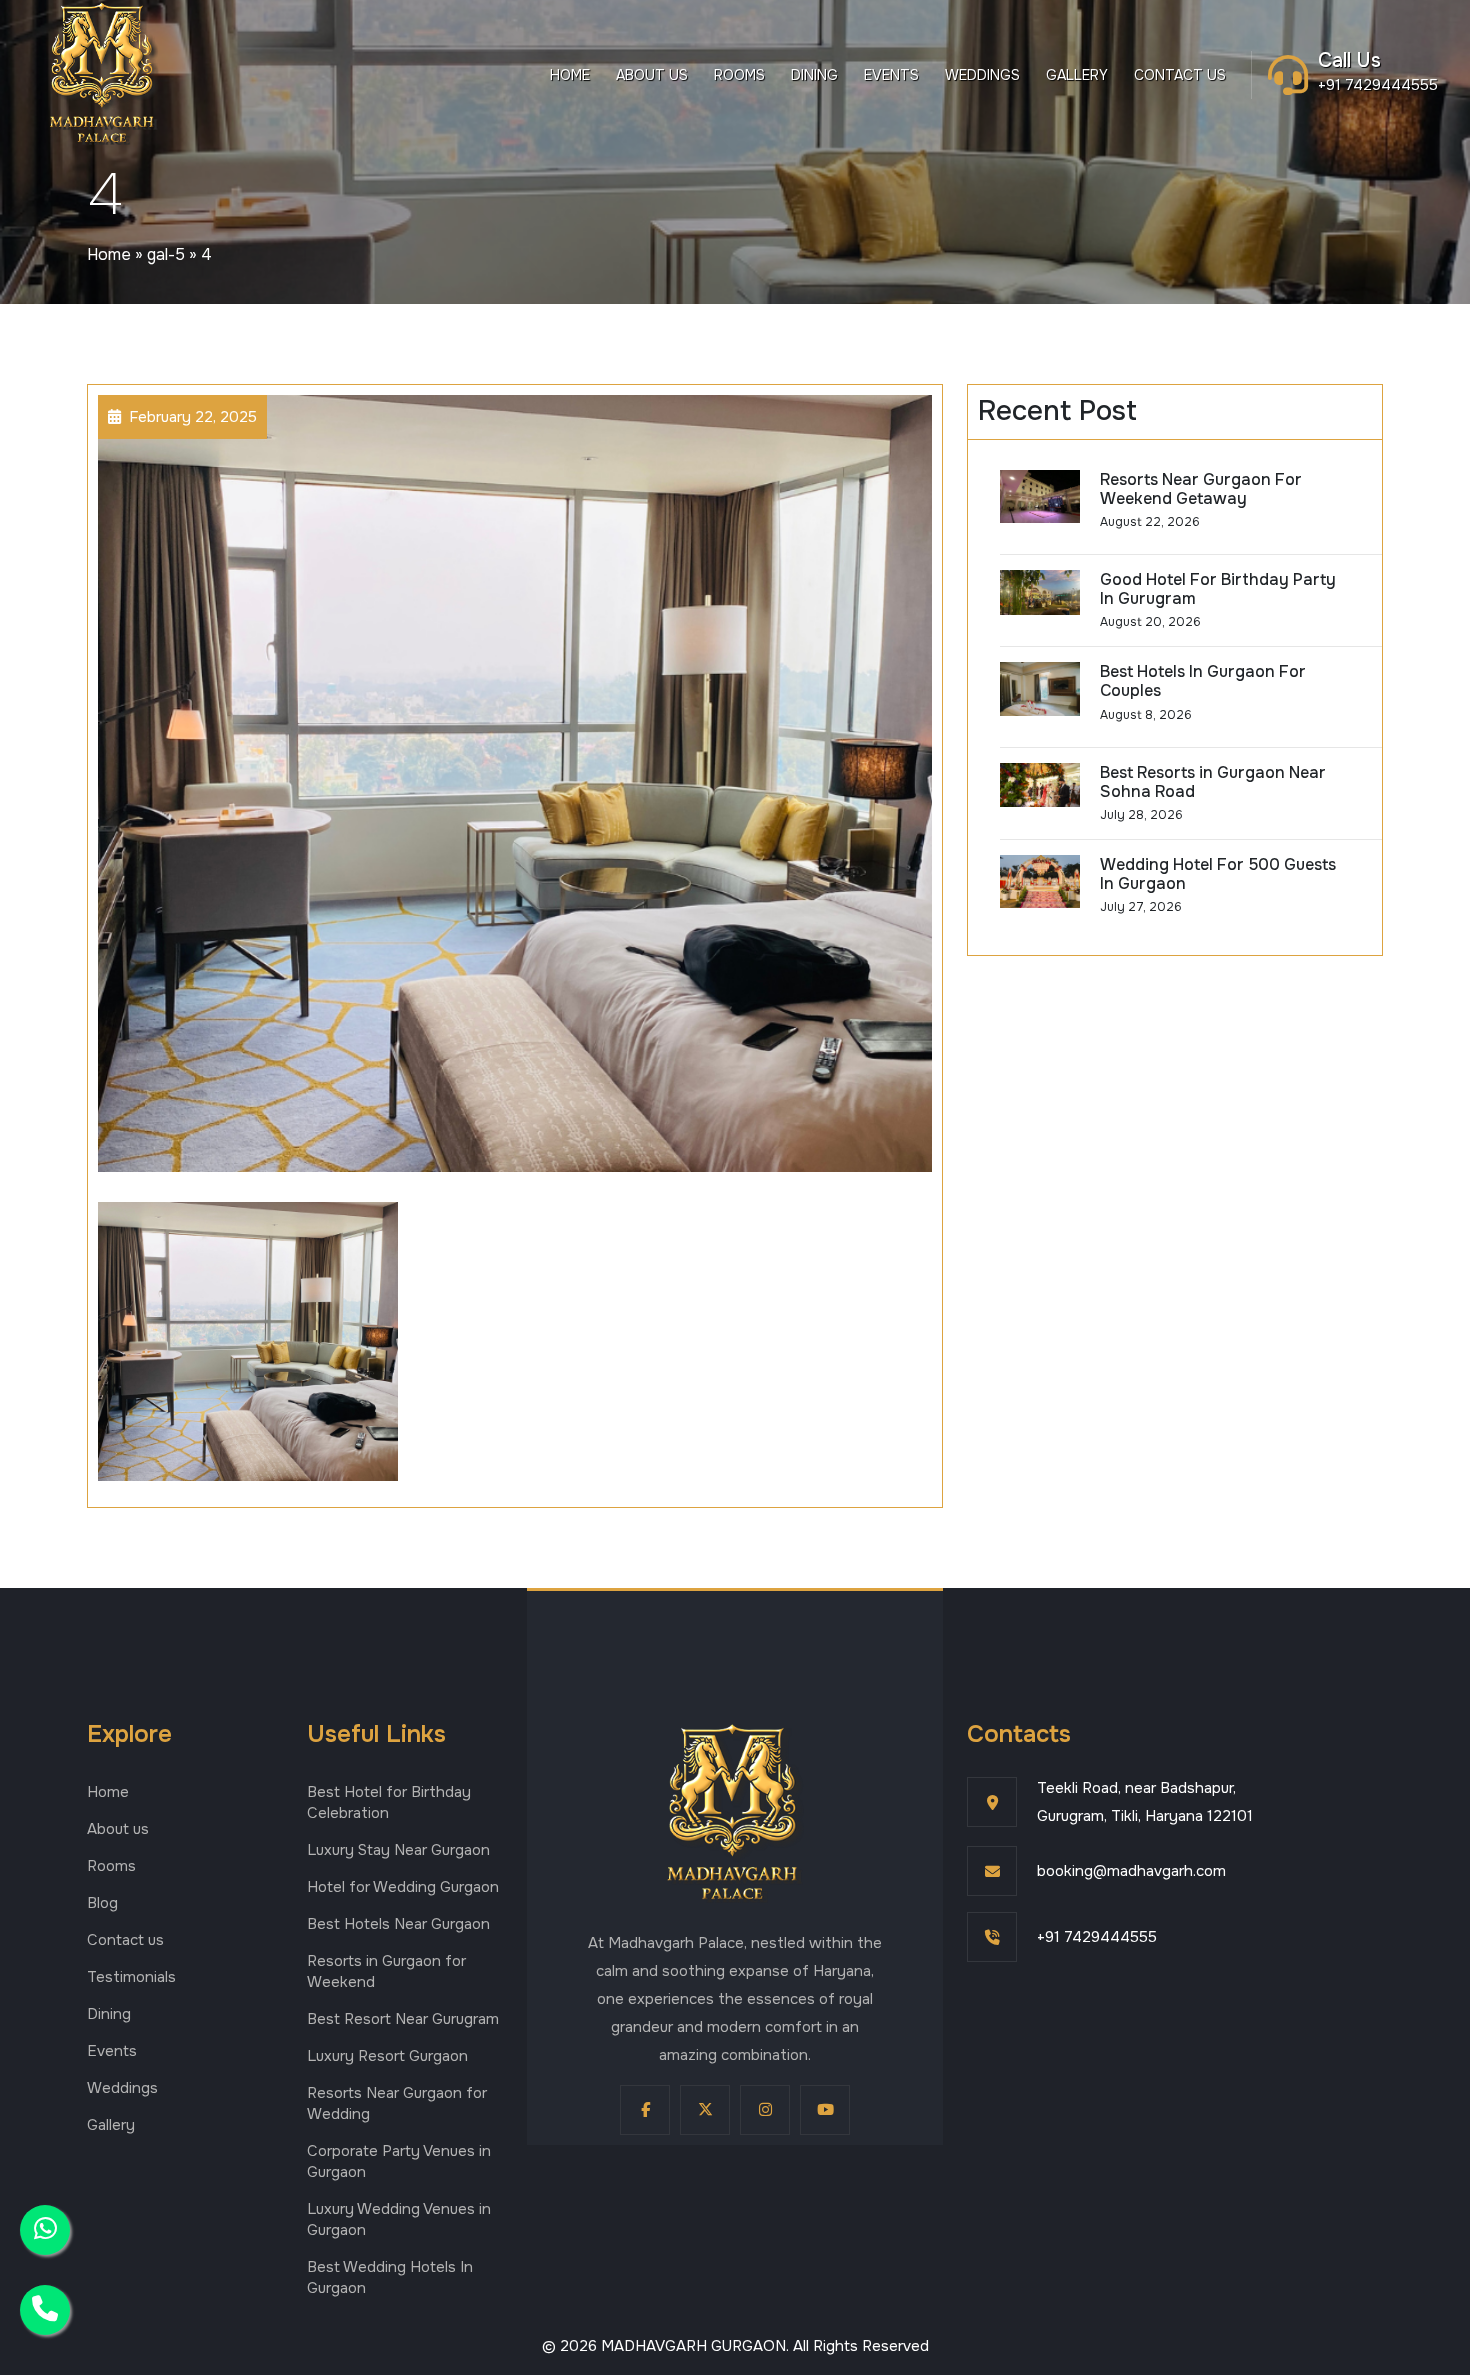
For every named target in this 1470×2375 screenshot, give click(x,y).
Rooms (739, 75)
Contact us (1180, 75)
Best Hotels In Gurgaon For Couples (1203, 681)
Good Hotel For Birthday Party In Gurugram (1218, 589)
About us (652, 75)
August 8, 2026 (1146, 715)
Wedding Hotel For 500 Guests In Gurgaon (1218, 874)
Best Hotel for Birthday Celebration (389, 1802)
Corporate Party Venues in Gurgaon (399, 2161)
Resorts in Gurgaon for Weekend (386, 1971)
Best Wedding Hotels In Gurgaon (390, 2277)
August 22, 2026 (1150, 522)
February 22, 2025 (193, 417)
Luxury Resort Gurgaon (387, 2056)
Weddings (982, 75)
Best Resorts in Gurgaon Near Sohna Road (1213, 782)
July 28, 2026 (1141, 815)
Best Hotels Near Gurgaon (398, 1924)
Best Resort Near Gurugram (403, 2019)
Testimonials (131, 1977)
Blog (102, 1903)
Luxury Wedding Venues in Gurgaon (399, 2219)
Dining (814, 75)
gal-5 (166, 254)
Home (570, 75)
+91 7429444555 (1378, 85)
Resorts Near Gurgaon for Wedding (397, 2103)
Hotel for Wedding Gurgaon (403, 1887)
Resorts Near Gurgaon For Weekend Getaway (1201, 489)
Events (891, 75)
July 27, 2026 (1141, 907)
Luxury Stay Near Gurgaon (398, 1850)
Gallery (1077, 75)
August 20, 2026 (1150, 622)
